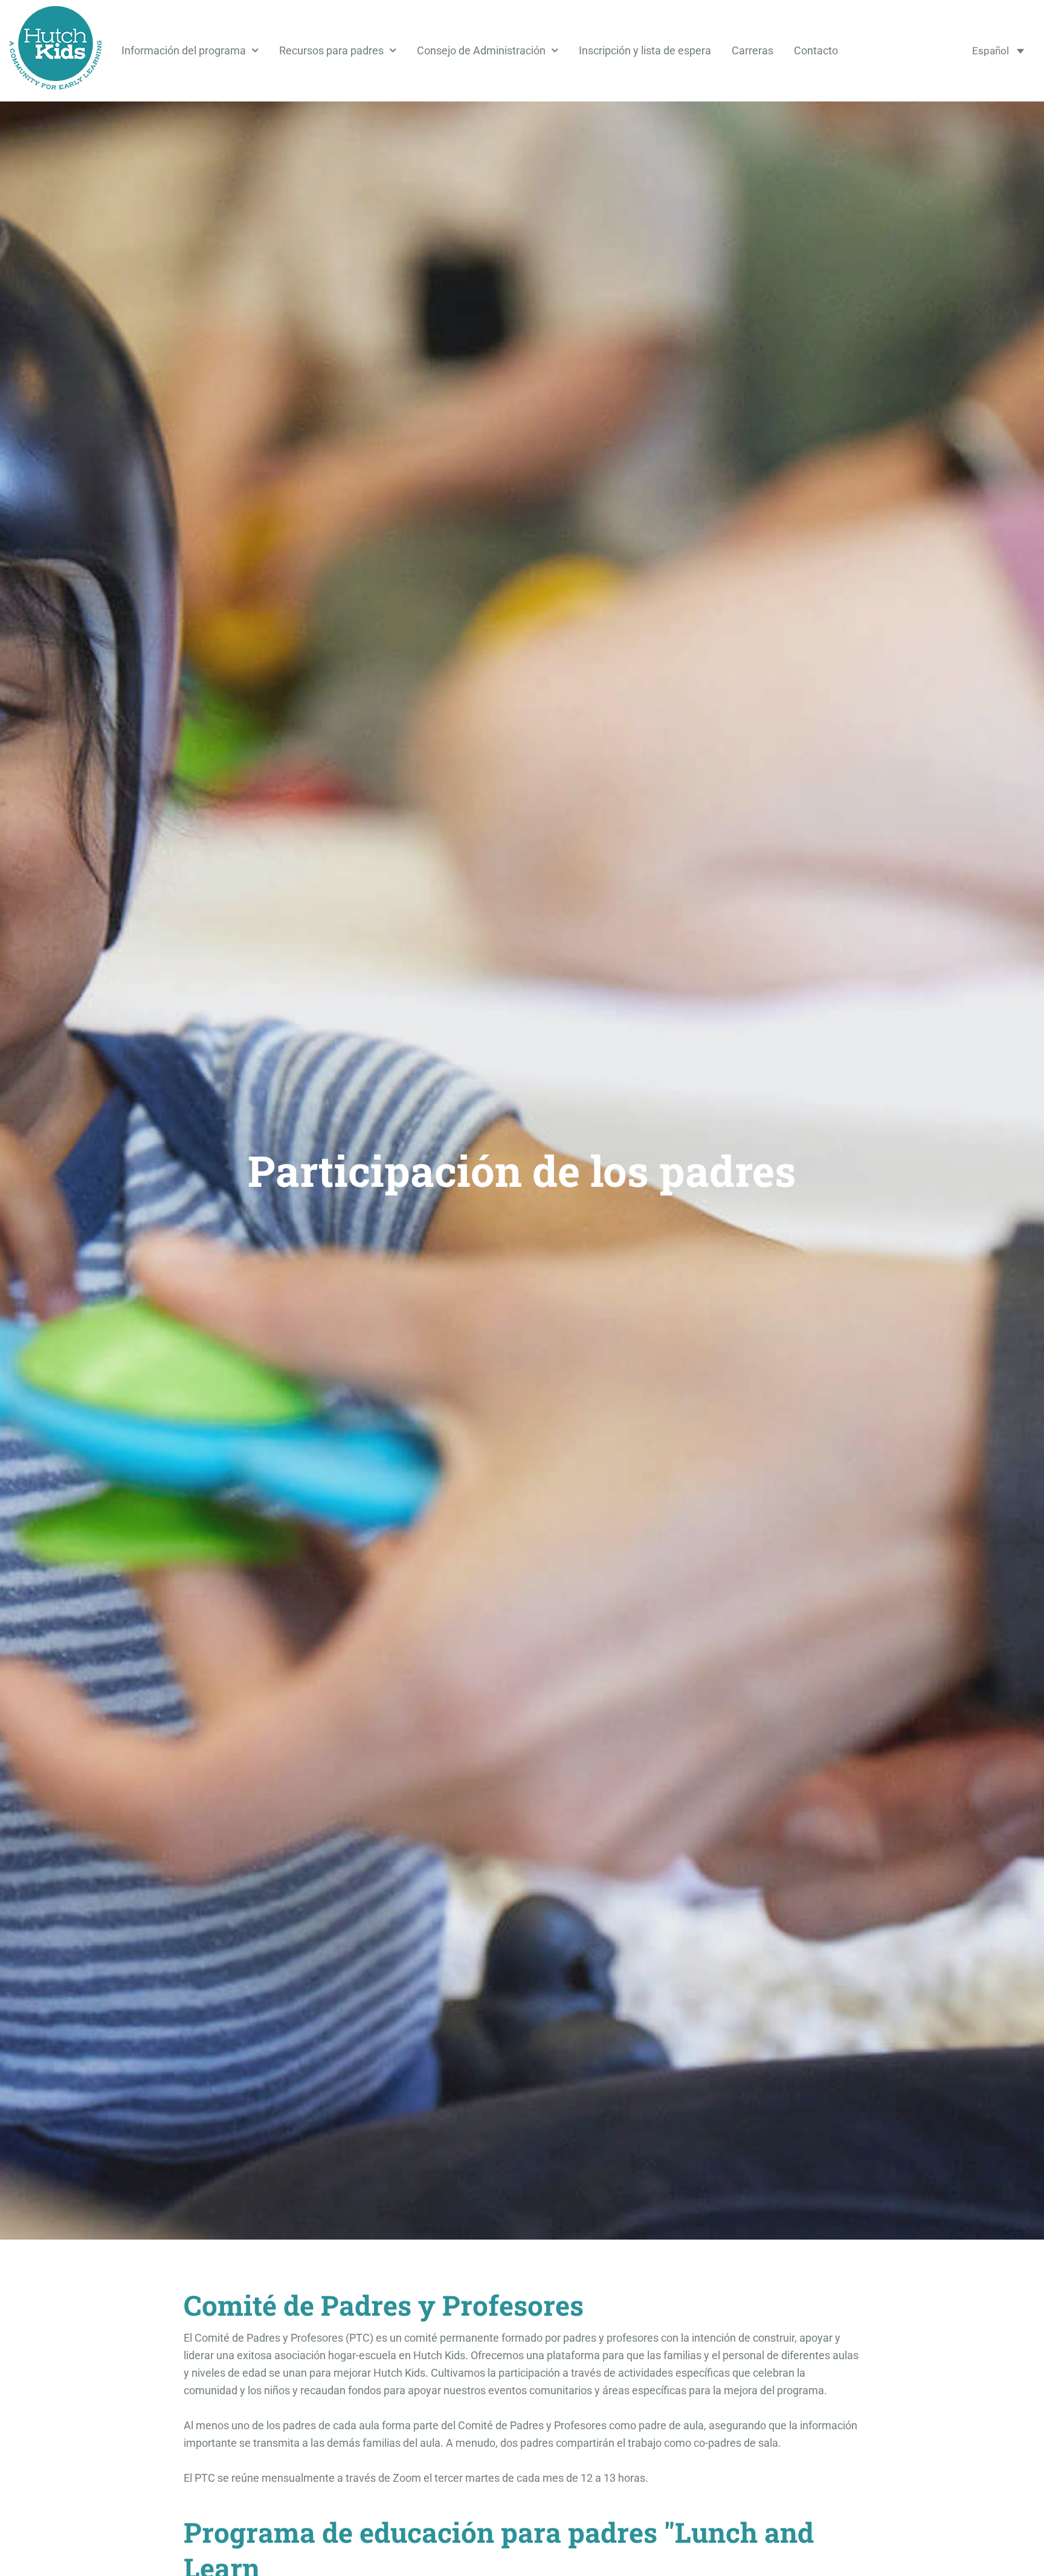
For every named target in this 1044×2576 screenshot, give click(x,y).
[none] (998, 51)
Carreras (752, 51)
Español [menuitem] (991, 51)
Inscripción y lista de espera (645, 51)
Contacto (816, 51)
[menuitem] (998, 51)
